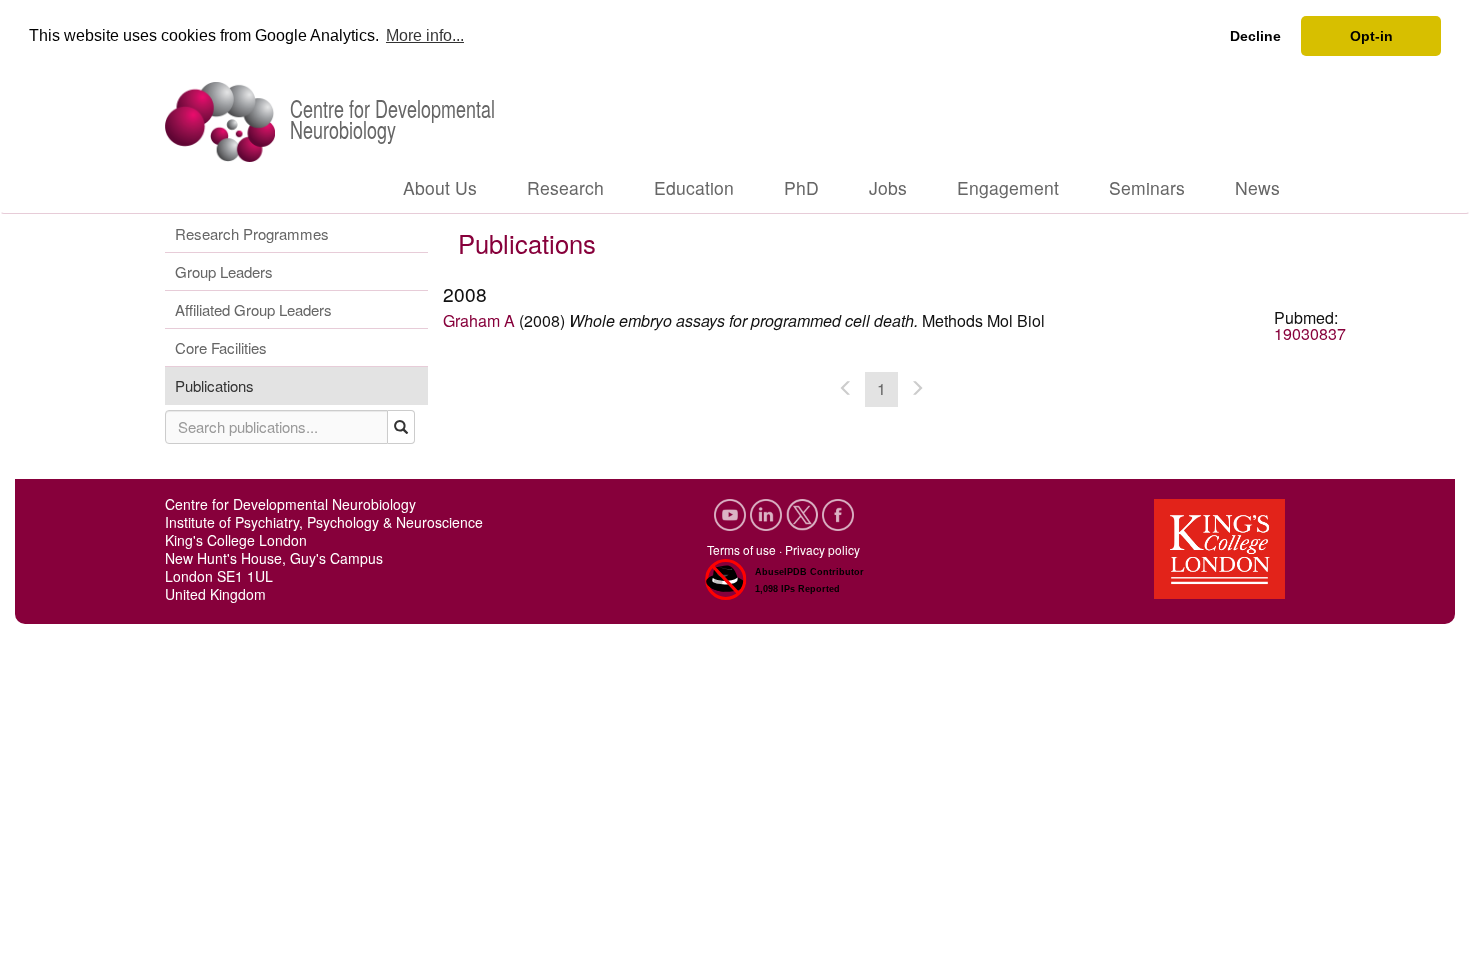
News (1257, 187)
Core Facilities (221, 347)
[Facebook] (838, 512)
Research (565, 187)
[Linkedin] (768, 512)
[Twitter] (804, 512)
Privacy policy (822, 549)
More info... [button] (425, 35)
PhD (801, 187)
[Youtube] (732, 512)
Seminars (1147, 187)
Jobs (888, 187)
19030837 (1310, 333)
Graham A (479, 320)
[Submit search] (401, 427)
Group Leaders (224, 271)
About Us (440, 187)
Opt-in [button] (1371, 36)
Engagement (1008, 187)
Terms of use (741, 549)
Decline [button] (1255, 36)
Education (694, 187)
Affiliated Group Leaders (253, 309)
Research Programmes (252, 233)
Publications (214, 385)
